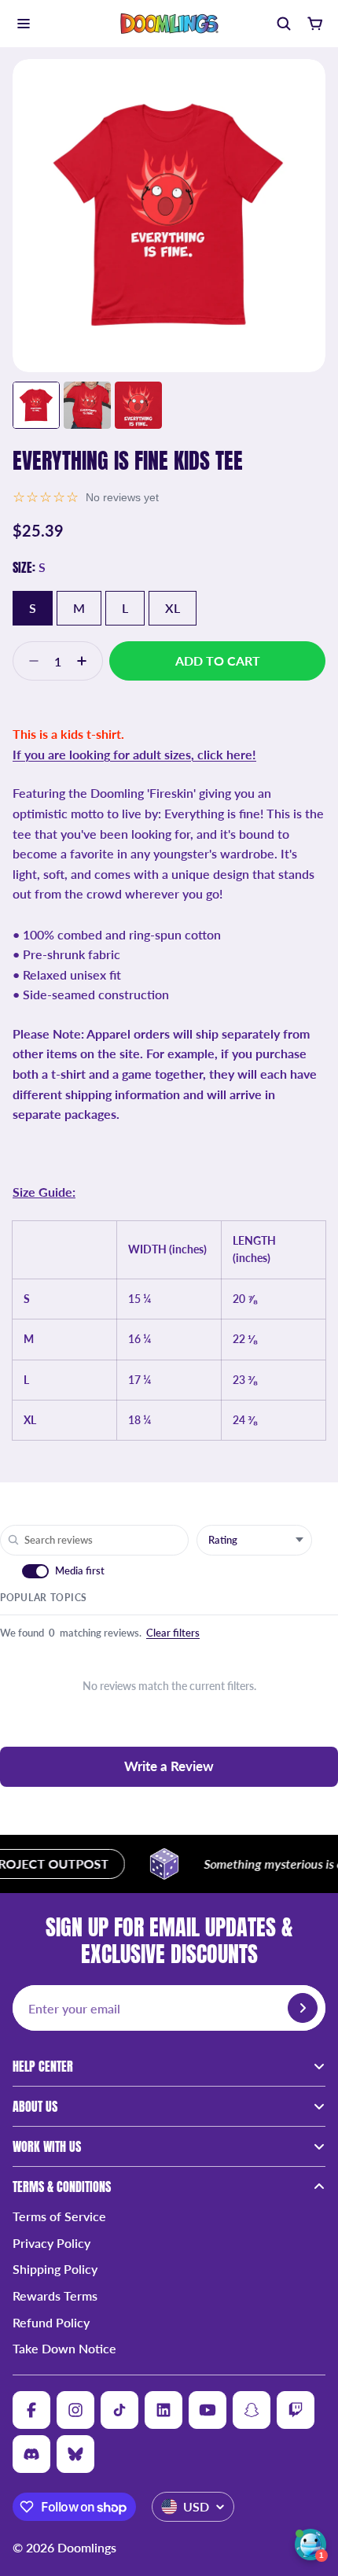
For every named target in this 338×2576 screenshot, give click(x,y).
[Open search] (283, 24)
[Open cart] (314, 24)
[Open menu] (24, 24)
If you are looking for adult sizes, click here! (134, 754)
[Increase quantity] (86, 661)
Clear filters (173, 1633)
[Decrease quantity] (29, 661)
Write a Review (169, 1766)
